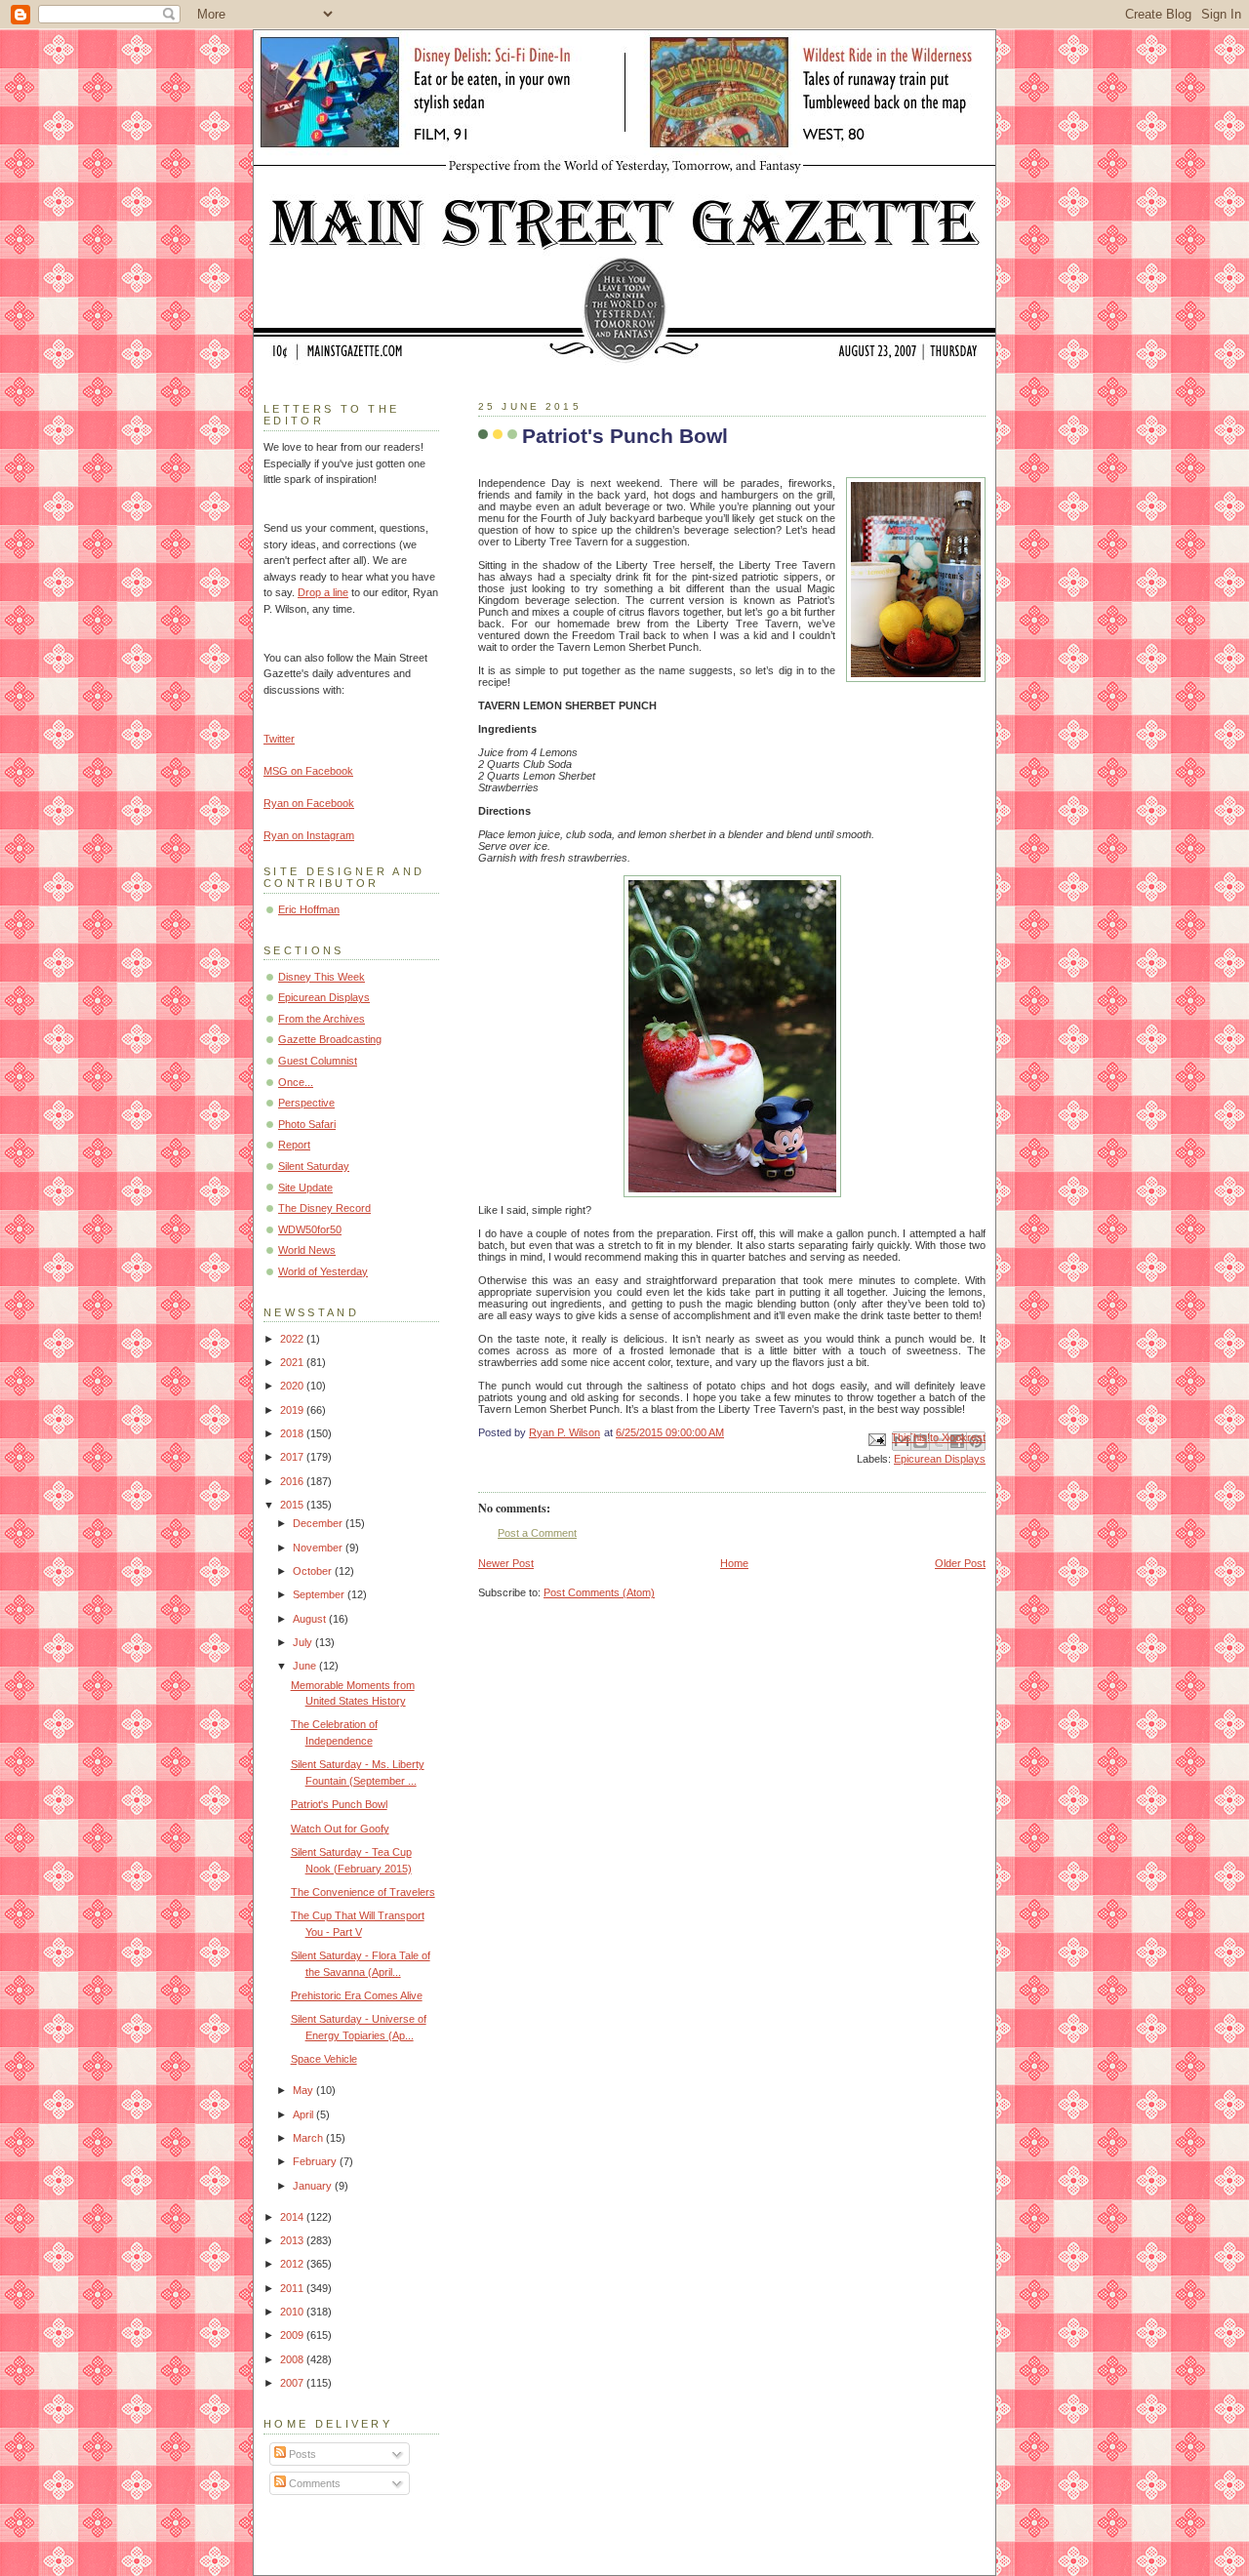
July (304, 1642)
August (311, 1619)
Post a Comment (537, 1533)
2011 (293, 2288)
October (314, 1571)
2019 (293, 1410)
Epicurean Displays (940, 1459)
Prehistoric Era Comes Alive (357, 1995)
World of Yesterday (323, 1271)
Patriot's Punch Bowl (339, 1804)
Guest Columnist (318, 1061)
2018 (293, 1433)
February (316, 2161)
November (319, 1548)
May (304, 2090)
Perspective (306, 1103)
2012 (293, 2264)
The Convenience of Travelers (363, 1892)
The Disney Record (324, 1208)
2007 (293, 2383)
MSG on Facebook (308, 771)
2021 (293, 1362)
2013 (293, 2240)
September (320, 1594)
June (306, 1666)
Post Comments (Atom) (599, 1592)
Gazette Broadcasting (330, 1039)
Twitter (279, 739)
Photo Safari (307, 1124)
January (314, 2186)
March (309, 2138)
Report (294, 1145)
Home (734, 1563)
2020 (293, 1386)
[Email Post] (876, 1438)
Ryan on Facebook (309, 803)
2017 (293, 1457)
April (304, 2114)
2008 (293, 2359)
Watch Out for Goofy (340, 1829)
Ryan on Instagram (309, 835)
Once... (296, 1082)
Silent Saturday (314, 1166)
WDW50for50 (310, 1229)
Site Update (305, 1187)
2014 (293, 2217)
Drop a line (323, 592)
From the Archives (322, 1019)
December (319, 1523)
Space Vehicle (324, 2059)
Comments (313, 2483)
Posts (301, 2454)
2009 (293, 2335)
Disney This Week (322, 977)
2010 (293, 2312)
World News (307, 1250)
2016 (293, 1481)
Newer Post (506, 1563)
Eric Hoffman (309, 909)
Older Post (960, 1563)
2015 (293, 1505)
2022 (293, 1339)
